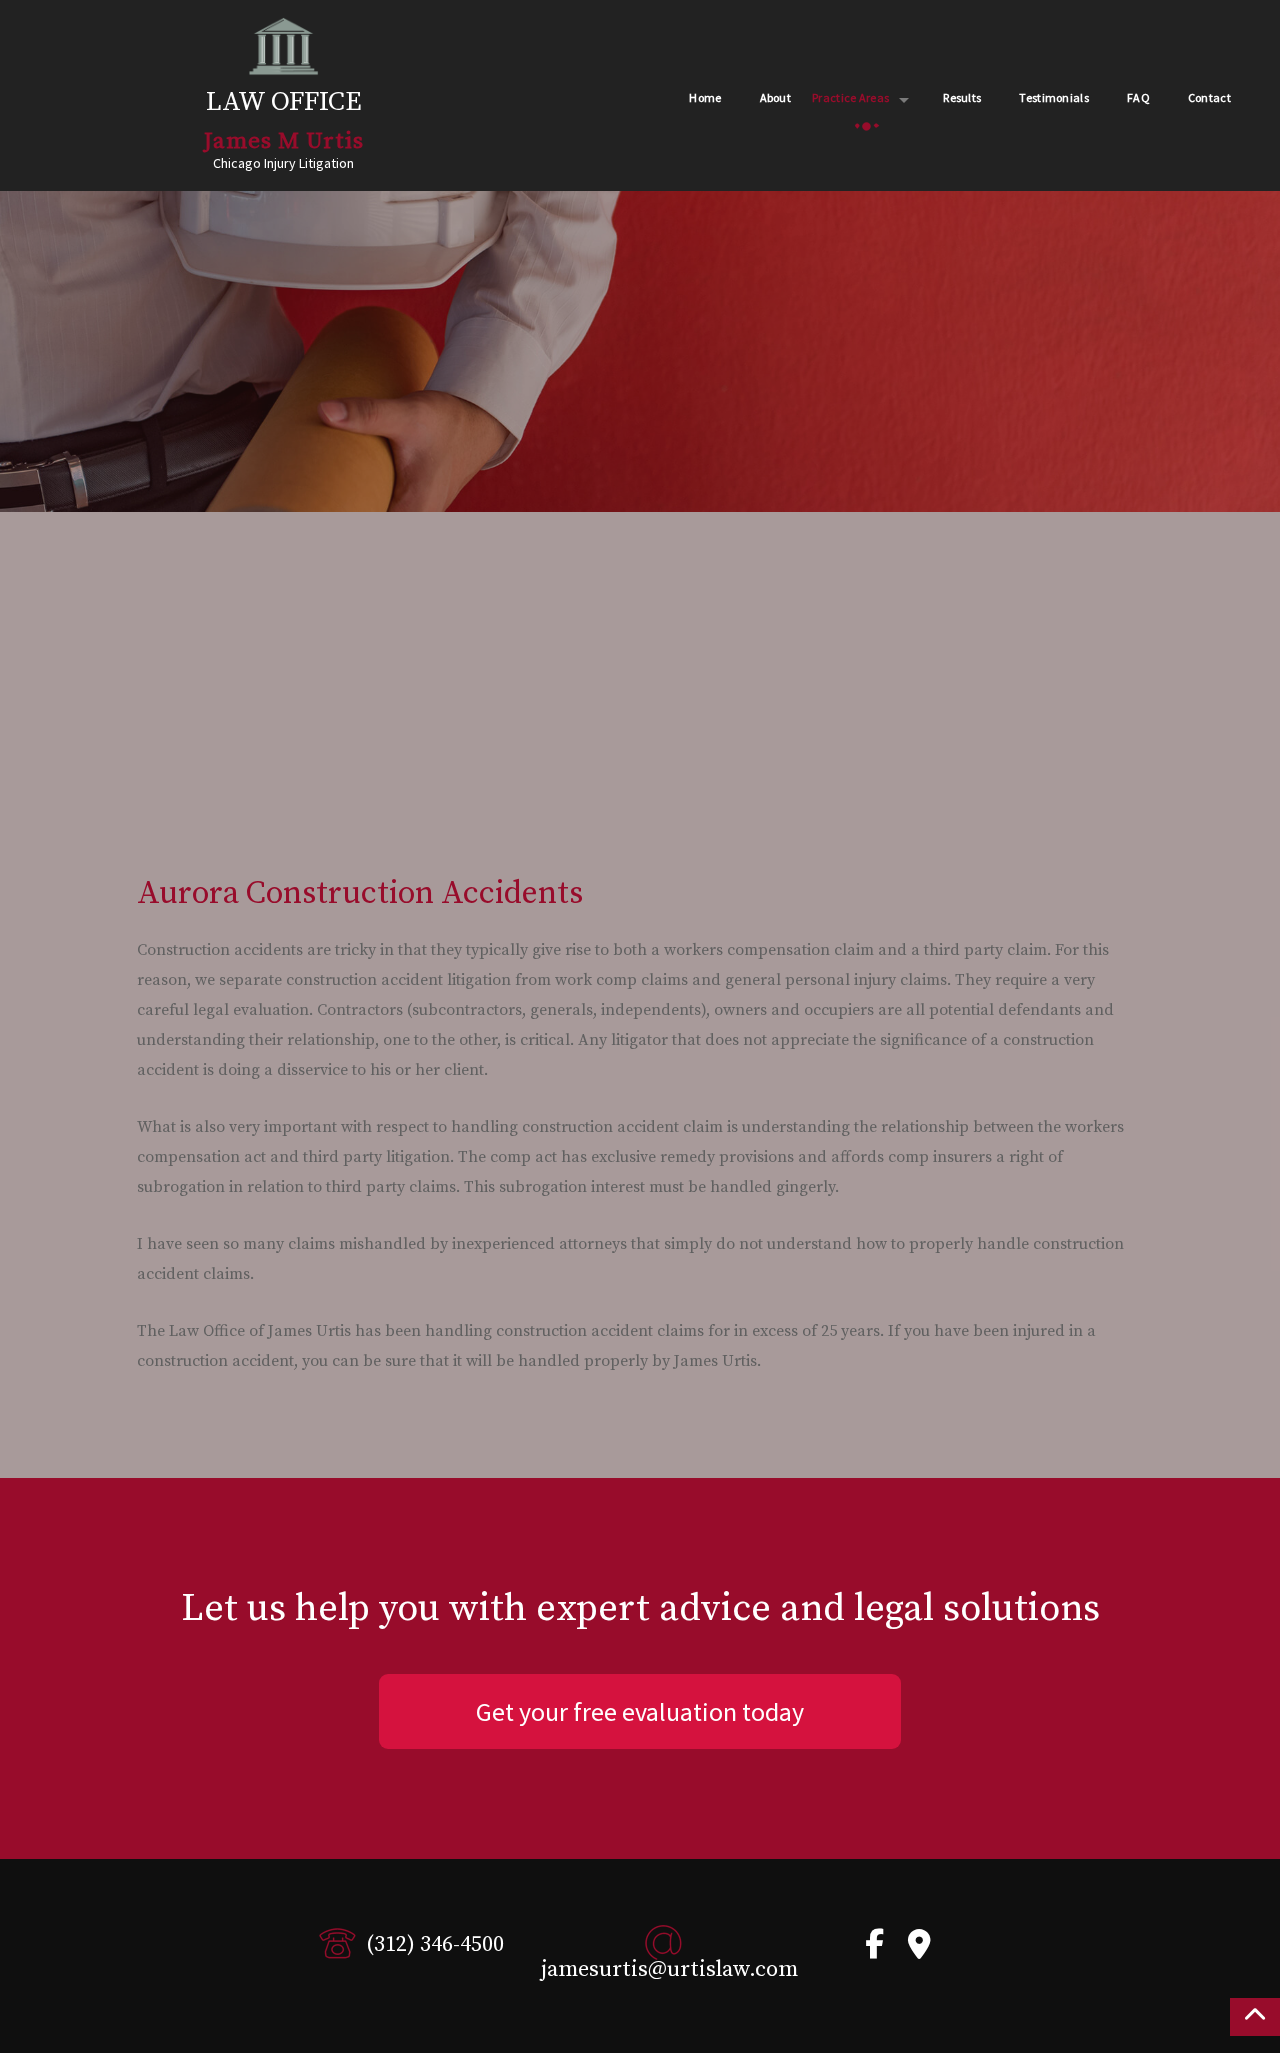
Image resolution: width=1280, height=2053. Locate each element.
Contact (1209, 97)
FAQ (1138, 97)
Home (705, 97)
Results (962, 97)
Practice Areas (850, 97)
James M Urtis (284, 141)
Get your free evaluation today (640, 1711)
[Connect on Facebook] (874, 1950)
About (776, 97)
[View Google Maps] (919, 1950)
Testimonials (1054, 97)
